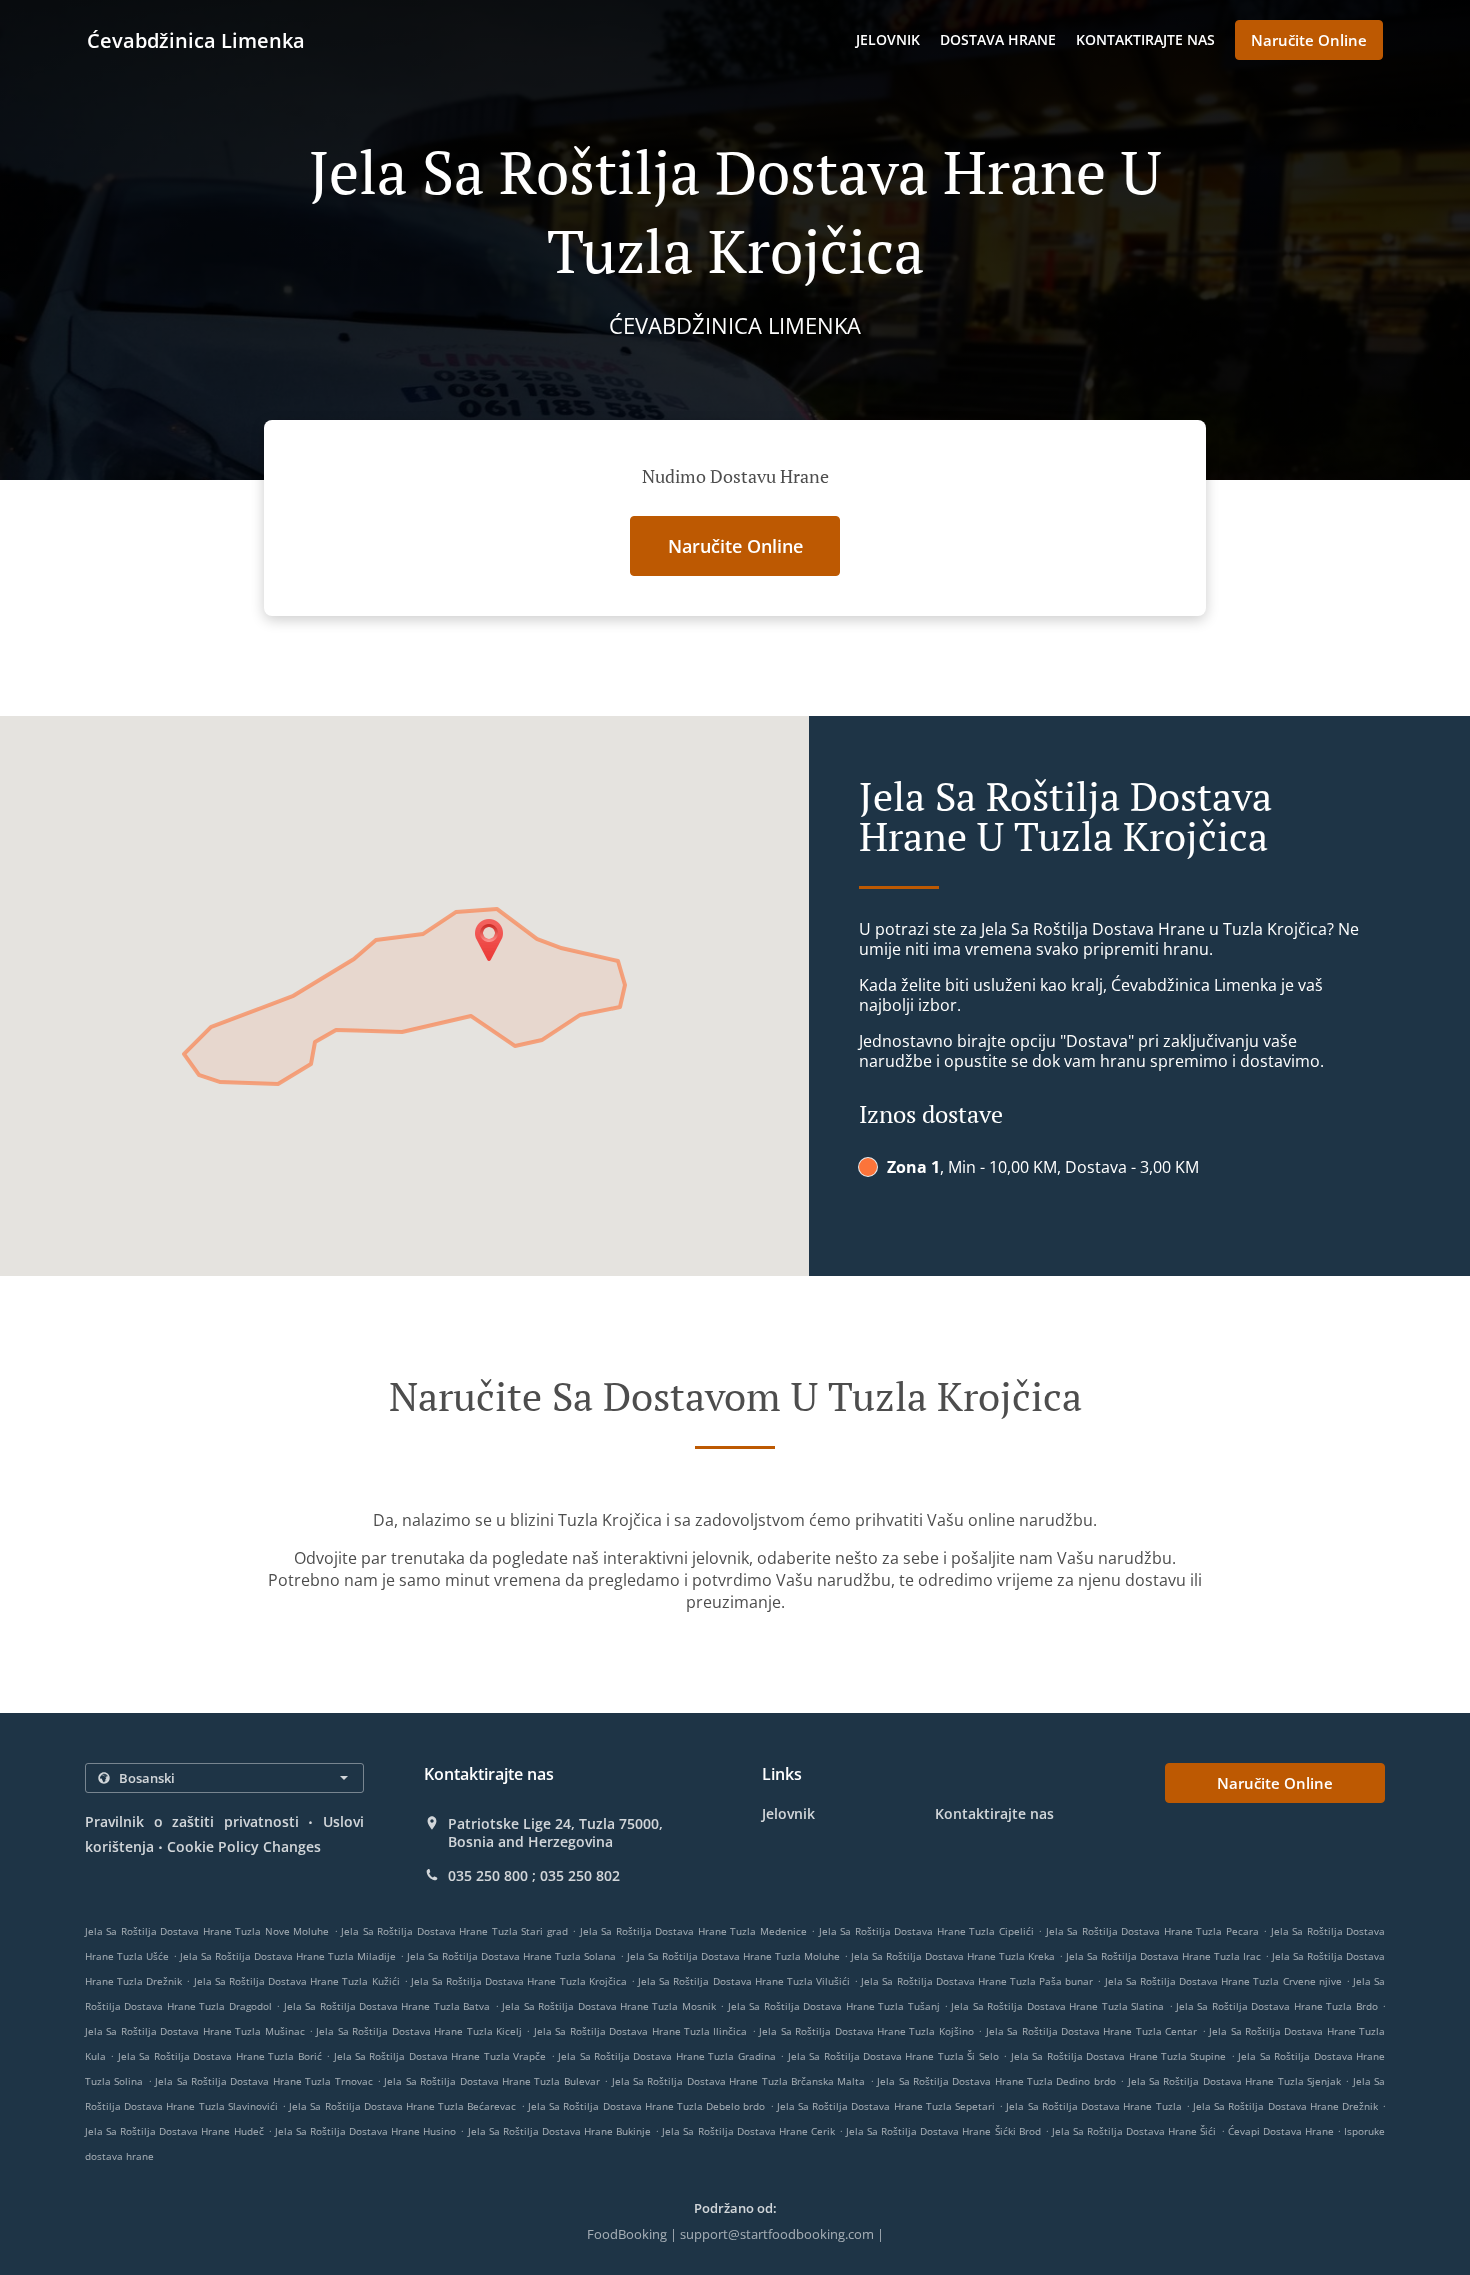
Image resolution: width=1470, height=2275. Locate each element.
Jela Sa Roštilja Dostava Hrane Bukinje (560, 2131)
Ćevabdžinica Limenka (196, 40)
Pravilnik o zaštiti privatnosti (192, 1821)
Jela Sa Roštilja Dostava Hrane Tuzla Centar (1092, 2031)
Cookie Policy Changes (244, 1846)
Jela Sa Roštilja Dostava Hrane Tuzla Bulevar (491, 2081)
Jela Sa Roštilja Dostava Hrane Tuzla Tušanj (834, 2006)
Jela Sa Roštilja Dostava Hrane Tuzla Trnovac (263, 2081)
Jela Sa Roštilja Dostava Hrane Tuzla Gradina (667, 2056)
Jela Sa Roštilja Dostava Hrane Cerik (748, 2131)
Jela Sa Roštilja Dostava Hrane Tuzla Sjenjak (1234, 2081)
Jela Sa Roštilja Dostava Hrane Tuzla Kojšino (866, 2031)
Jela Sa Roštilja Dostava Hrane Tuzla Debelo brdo (646, 2106)
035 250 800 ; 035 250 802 (534, 1876)
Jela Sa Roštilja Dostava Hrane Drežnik (1285, 2106)
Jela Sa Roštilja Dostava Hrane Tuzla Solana (511, 1956)
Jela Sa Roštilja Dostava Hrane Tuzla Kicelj (419, 2031)
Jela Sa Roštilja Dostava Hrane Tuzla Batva (387, 2006)
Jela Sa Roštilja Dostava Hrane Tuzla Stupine (1119, 2056)
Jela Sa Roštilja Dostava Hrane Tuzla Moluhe (733, 1956)
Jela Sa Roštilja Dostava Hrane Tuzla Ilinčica (641, 2031)
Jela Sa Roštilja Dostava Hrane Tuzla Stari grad (454, 1931)
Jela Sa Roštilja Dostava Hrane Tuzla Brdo (1277, 2006)
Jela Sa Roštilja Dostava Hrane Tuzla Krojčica (519, 1981)
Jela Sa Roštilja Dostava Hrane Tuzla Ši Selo (893, 2056)
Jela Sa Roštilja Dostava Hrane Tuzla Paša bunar (977, 1981)
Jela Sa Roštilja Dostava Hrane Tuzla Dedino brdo (996, 2081)
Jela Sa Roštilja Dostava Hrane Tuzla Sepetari (886, 2106)
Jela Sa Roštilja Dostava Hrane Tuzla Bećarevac (402, 2106)
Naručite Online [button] (1309, 40)
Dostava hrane (998, 39)
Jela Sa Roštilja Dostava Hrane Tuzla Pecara (1152, 1931)
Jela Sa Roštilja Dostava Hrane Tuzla (1093, 2106)
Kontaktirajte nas (1145, 39)
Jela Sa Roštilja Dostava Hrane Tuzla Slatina (1057, 2006)
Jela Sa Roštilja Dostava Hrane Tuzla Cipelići (926, 1931)
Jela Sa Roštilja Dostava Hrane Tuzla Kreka (953, 1956)
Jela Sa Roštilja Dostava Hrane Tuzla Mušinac (195, 2031)
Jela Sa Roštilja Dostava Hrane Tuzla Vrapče (440, 2056)
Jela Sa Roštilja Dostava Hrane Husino (366, 2131)
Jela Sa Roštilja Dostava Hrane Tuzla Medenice (693, 1931)
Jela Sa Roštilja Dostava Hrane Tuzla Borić (220, 2056)
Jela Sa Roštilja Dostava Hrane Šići (1134, 2131)
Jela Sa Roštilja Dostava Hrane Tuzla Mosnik (609, 2006)
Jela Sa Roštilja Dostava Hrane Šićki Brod (943, 2131)
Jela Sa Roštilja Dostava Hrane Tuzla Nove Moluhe (207, 1931)
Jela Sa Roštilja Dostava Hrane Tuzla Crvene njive (1223, 1981)
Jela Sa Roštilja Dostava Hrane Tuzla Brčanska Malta (739, 2081)
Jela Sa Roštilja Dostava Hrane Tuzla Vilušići (744, 1981)
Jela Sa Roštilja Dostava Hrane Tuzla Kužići (297, 1981)
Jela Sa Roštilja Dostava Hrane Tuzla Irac (1163, 1956)
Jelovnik (888, 39)
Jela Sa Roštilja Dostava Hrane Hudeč (174, 2131)
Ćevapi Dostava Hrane (1282, 2131)
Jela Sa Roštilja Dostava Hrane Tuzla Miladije (288, 1956)
